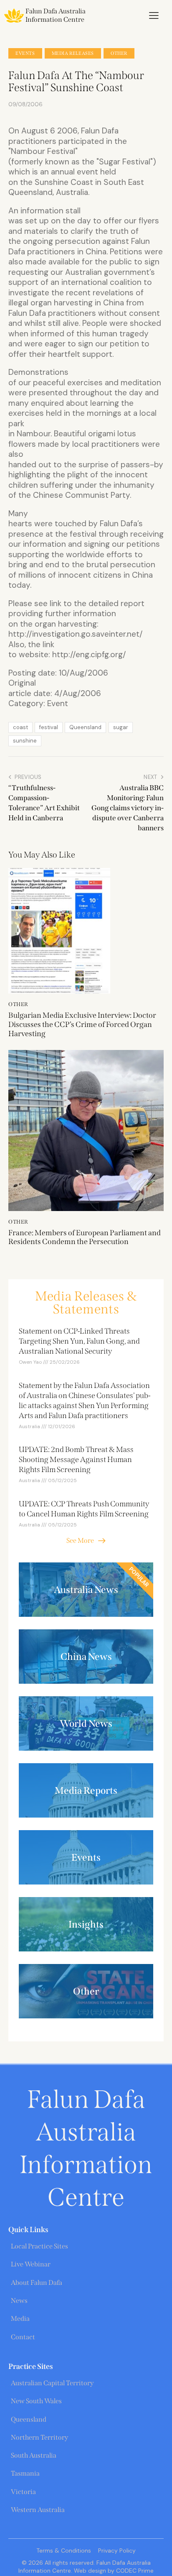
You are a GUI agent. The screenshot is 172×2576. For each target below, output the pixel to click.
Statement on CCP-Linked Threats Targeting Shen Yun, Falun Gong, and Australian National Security (79, 1341)
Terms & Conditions (64, 2550)
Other (119, 53)
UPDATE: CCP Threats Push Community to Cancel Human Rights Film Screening (84, 1509)
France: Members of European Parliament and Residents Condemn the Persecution (85, 1238)
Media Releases (73, 53)
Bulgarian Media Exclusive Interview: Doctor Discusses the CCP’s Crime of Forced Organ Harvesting (82, 1024)
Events (25, 53)
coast (20, 727)
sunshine (25, 741)
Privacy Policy (117, 2550)
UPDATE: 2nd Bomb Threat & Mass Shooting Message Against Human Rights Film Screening (76, 1460)
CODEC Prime (134, 2571)
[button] (154, 15)
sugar (121, 727)
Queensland (85, 727)
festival (49, 727)
